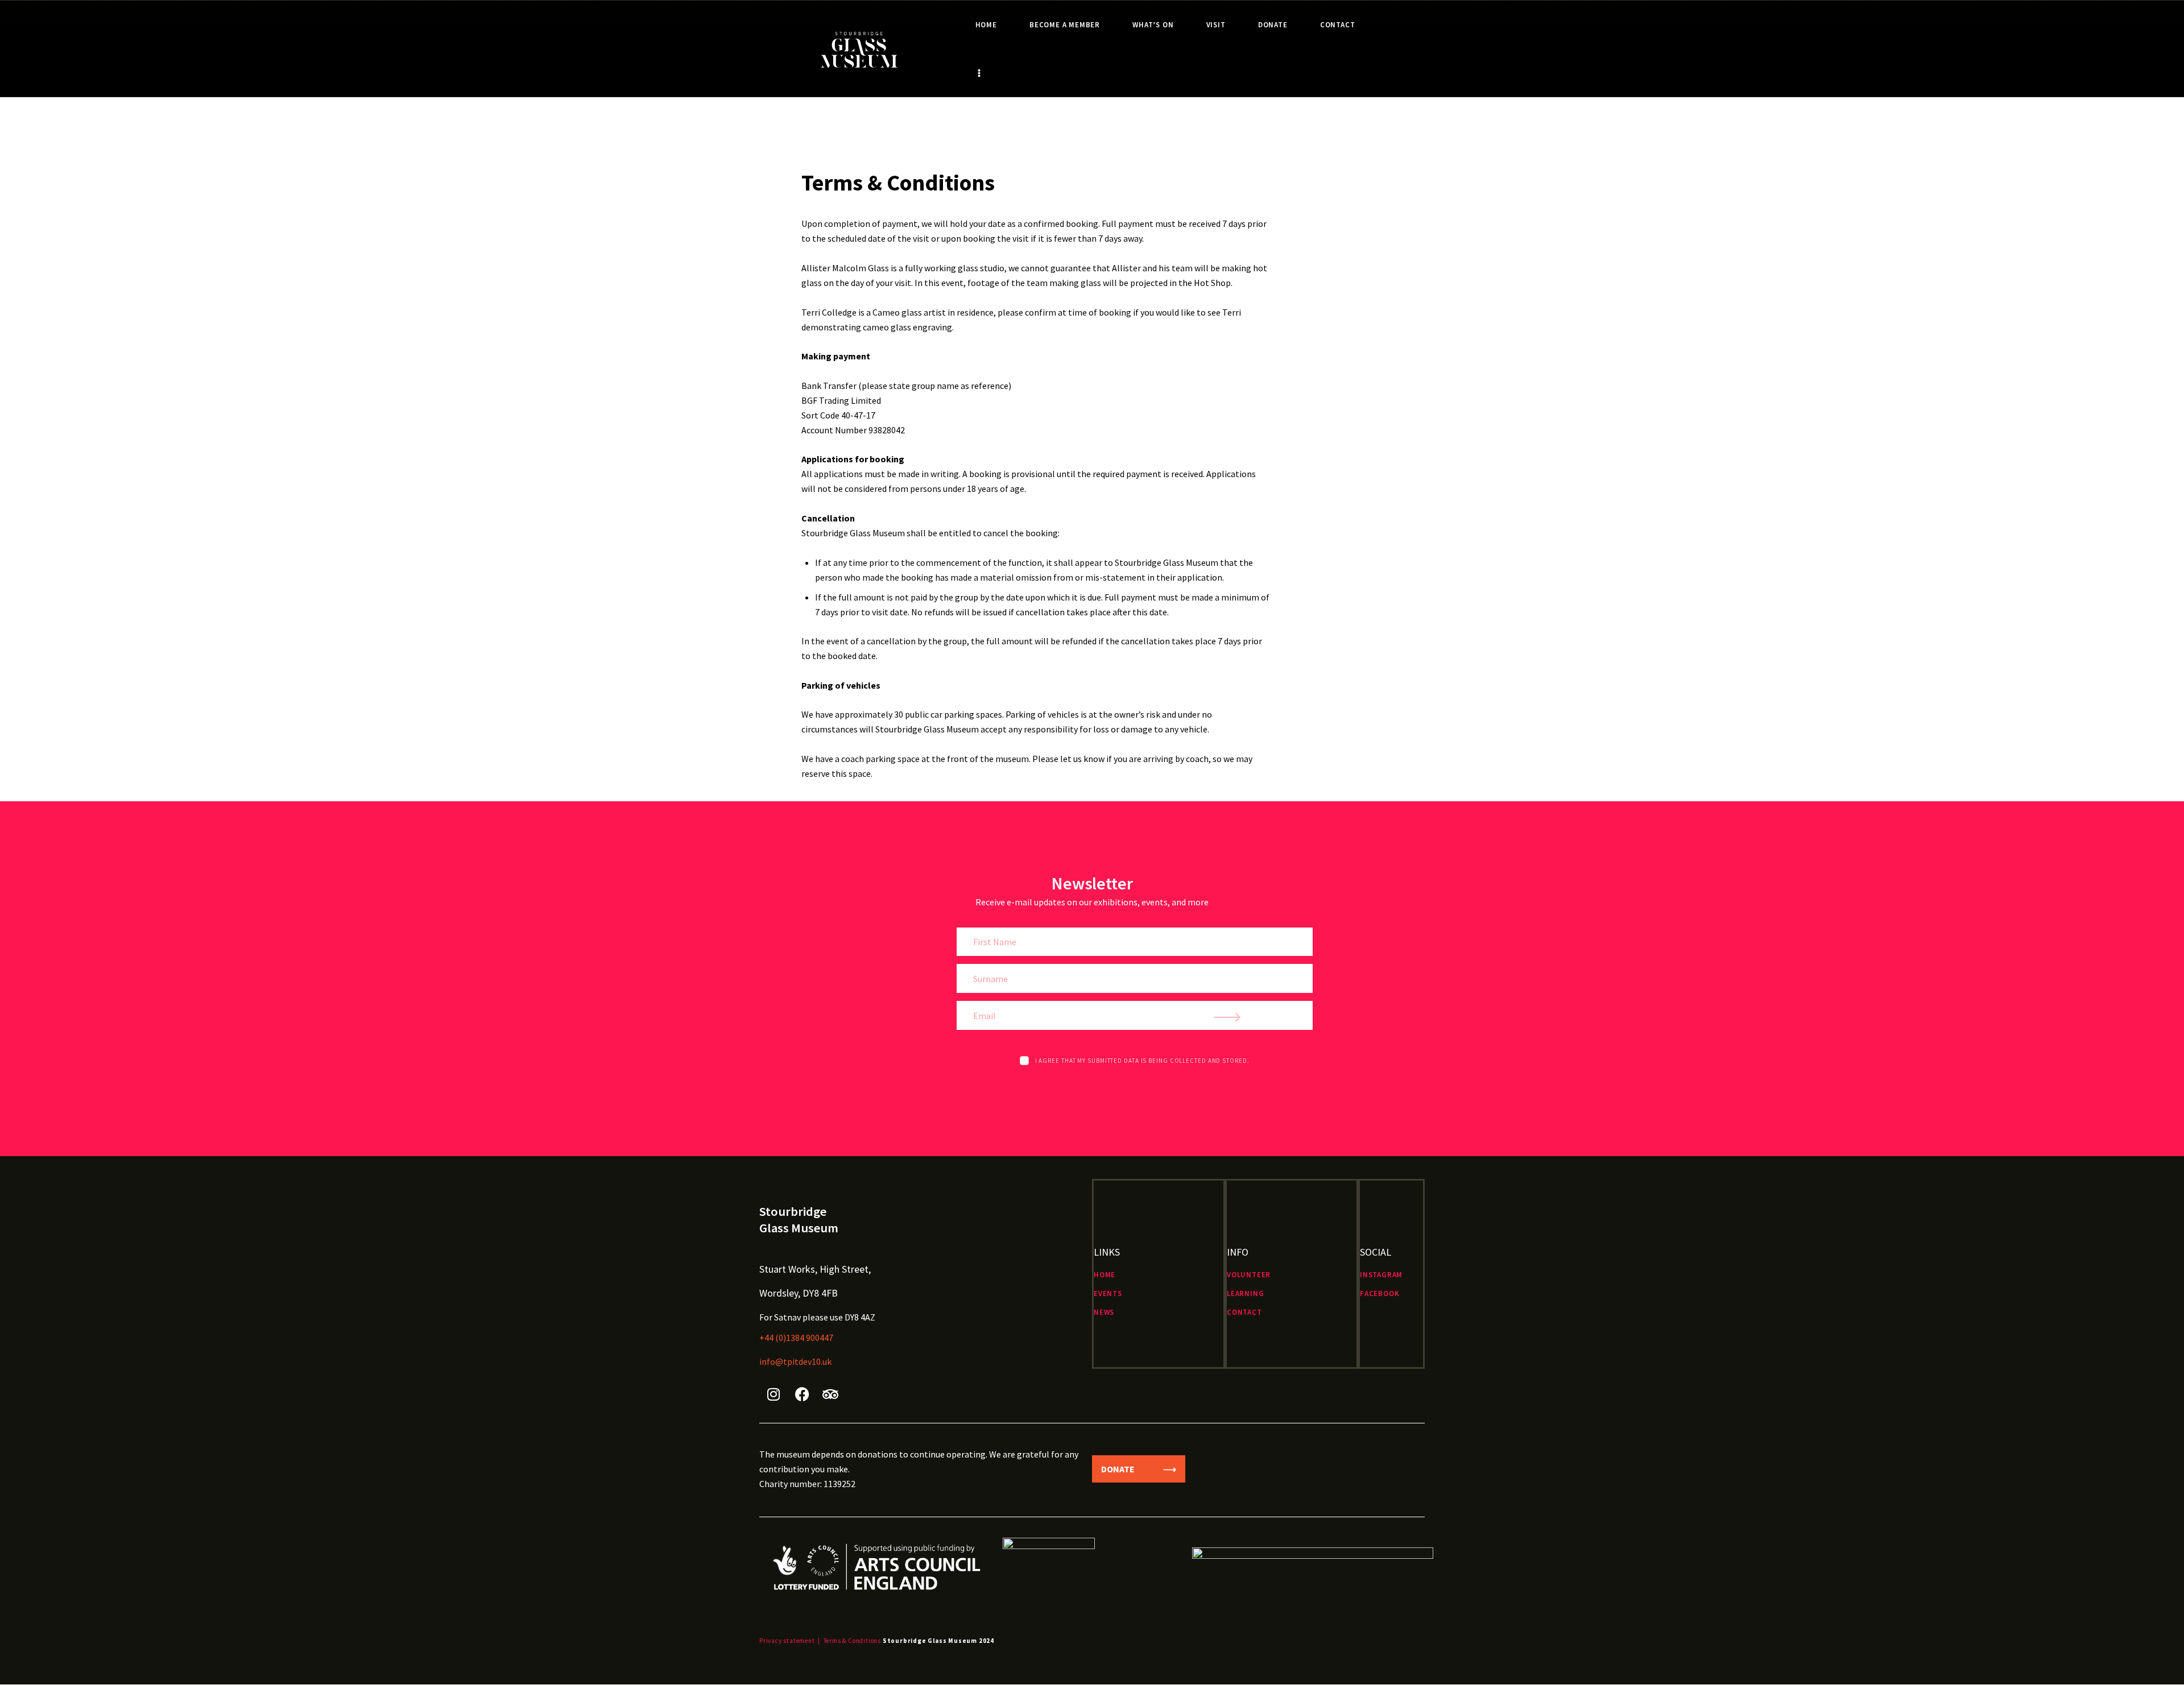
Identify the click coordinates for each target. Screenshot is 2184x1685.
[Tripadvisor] (830, 1394)
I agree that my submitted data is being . (1142, 1061)
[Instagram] (773, 1394)
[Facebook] (802, 1394)
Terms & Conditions (852, 1641)
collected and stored (1209, 1061)
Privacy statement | (790, 1641)
